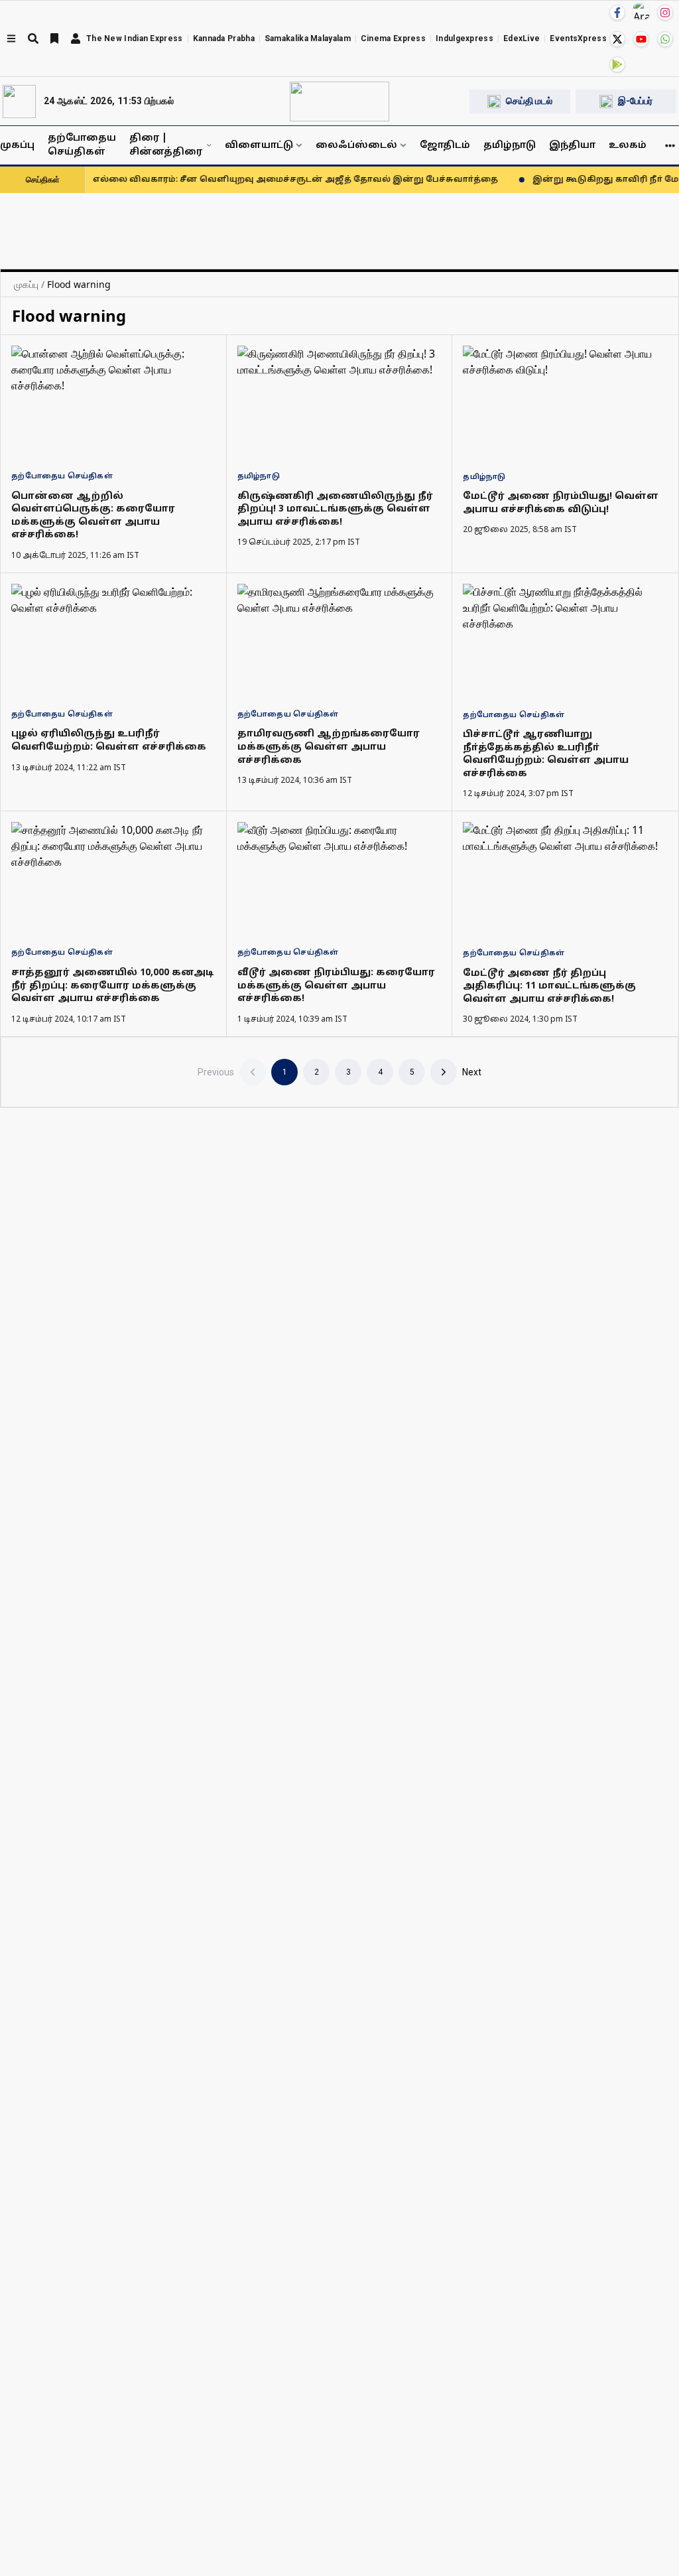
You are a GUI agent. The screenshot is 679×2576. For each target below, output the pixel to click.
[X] (617, 39)
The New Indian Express (135, 38)
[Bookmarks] (54, 38)
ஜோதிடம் (445, 146)
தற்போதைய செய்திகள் (82, 145)
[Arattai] (641, 11)
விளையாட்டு (259, 146)
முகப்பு (17, 146)
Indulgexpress (464, 38)
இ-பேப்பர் (635, 101)
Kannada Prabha (224, 38)
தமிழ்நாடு (510, 146)
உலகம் (628, 146)
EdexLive (522, 38)
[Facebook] (617, 13)
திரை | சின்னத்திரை (166, 145)
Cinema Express (393, 38)
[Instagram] (665, 13)
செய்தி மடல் (529, 101)
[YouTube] (641, 39)
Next (472, 1072)
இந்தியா (572, 146)
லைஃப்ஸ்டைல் (356, 146)
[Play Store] (617, 64)
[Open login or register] (76, 38)
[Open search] (33, 38)
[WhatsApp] (665, 39)
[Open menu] (11, 38)
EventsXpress (578, 38)
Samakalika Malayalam (308, 38)
